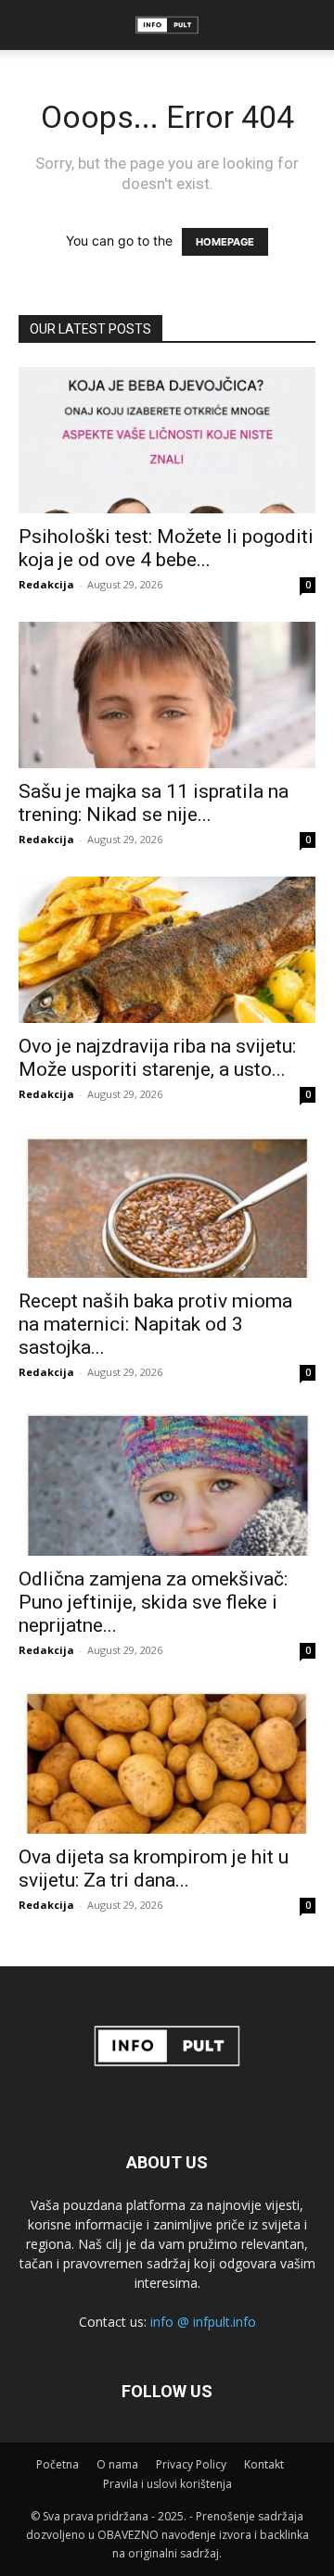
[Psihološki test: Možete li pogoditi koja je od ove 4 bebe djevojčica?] (167, 440)
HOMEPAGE (225, 242)
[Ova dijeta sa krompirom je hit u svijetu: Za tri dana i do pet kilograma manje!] (167, 1761)
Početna (58, 2464)
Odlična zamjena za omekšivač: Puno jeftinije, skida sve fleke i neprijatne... (153, 1602)
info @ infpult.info (203, 2322)
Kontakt (264, 2464)
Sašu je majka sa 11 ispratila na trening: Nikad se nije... (154, 803)
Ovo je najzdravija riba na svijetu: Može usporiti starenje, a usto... (157, 1058)
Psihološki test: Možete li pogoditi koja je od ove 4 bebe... (166, 548)
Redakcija (46, 584)
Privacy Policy (191, 2464)
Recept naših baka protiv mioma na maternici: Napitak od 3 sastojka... (155, 1324)
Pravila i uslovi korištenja (167, 2484)
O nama (117, 2464)
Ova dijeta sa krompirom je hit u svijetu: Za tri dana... (154, 1869)
